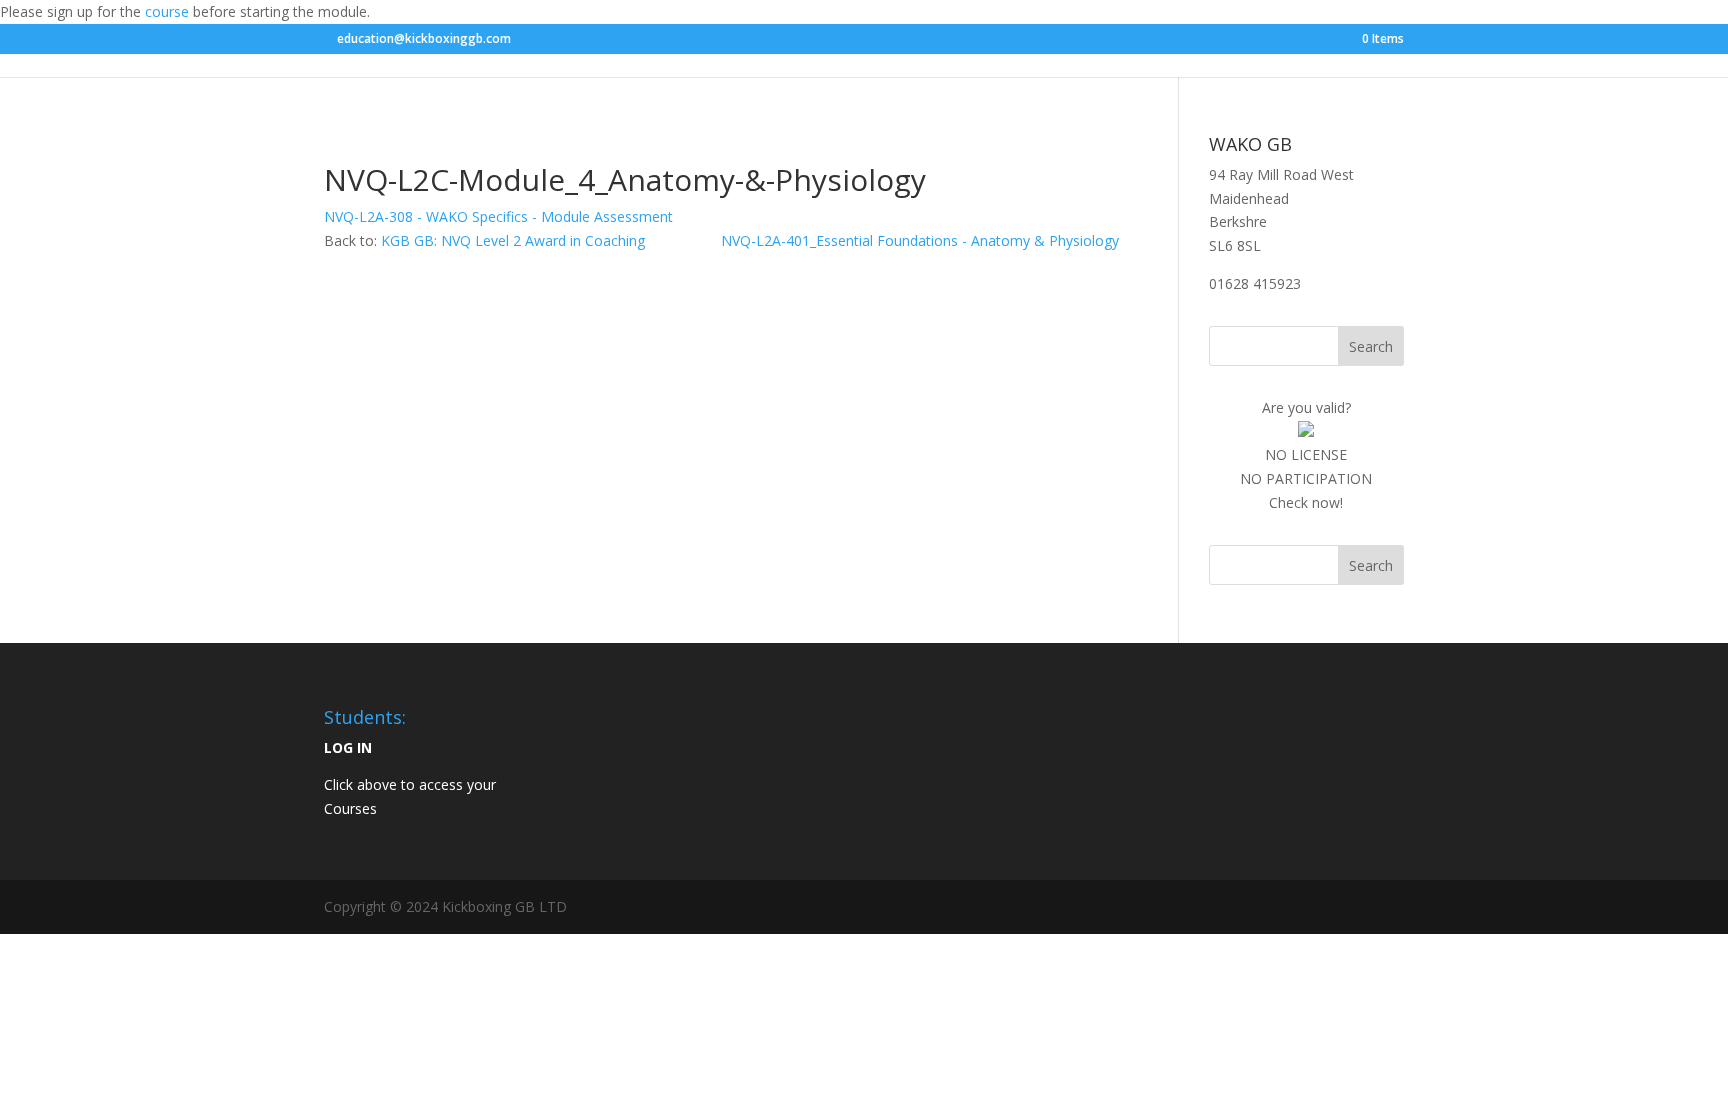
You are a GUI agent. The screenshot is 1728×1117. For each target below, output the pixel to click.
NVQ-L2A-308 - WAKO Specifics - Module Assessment (498, 216)
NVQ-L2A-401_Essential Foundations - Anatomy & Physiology (920, 240)
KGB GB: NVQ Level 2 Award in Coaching (513, 240)
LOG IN (348, 747)
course (167, 11)
